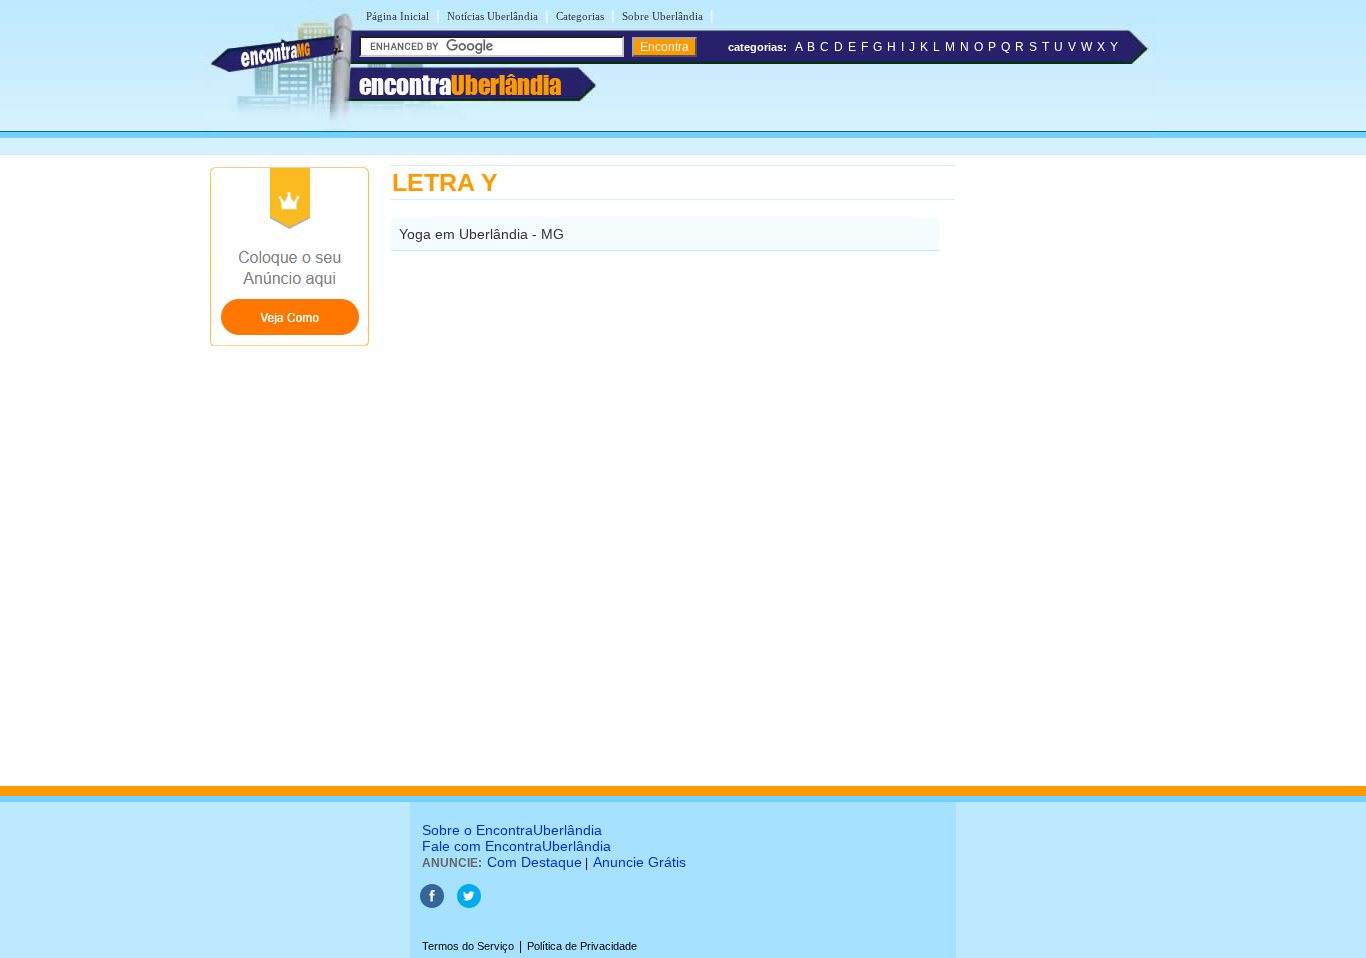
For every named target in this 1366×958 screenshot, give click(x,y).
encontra (460, 85)
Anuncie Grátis (639, 862)
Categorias (580, 16)
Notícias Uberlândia (492, 16)
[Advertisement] (1058, 465)
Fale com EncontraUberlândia (516, 846)
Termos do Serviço (468, 946)
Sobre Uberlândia (662, 16)
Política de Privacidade (582, 946)
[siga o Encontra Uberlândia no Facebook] (432, 904)
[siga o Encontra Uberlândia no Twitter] (469, 904)
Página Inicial (397, 16)
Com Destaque (534, 862)
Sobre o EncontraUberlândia (512, 830)
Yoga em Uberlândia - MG (481, 234)
